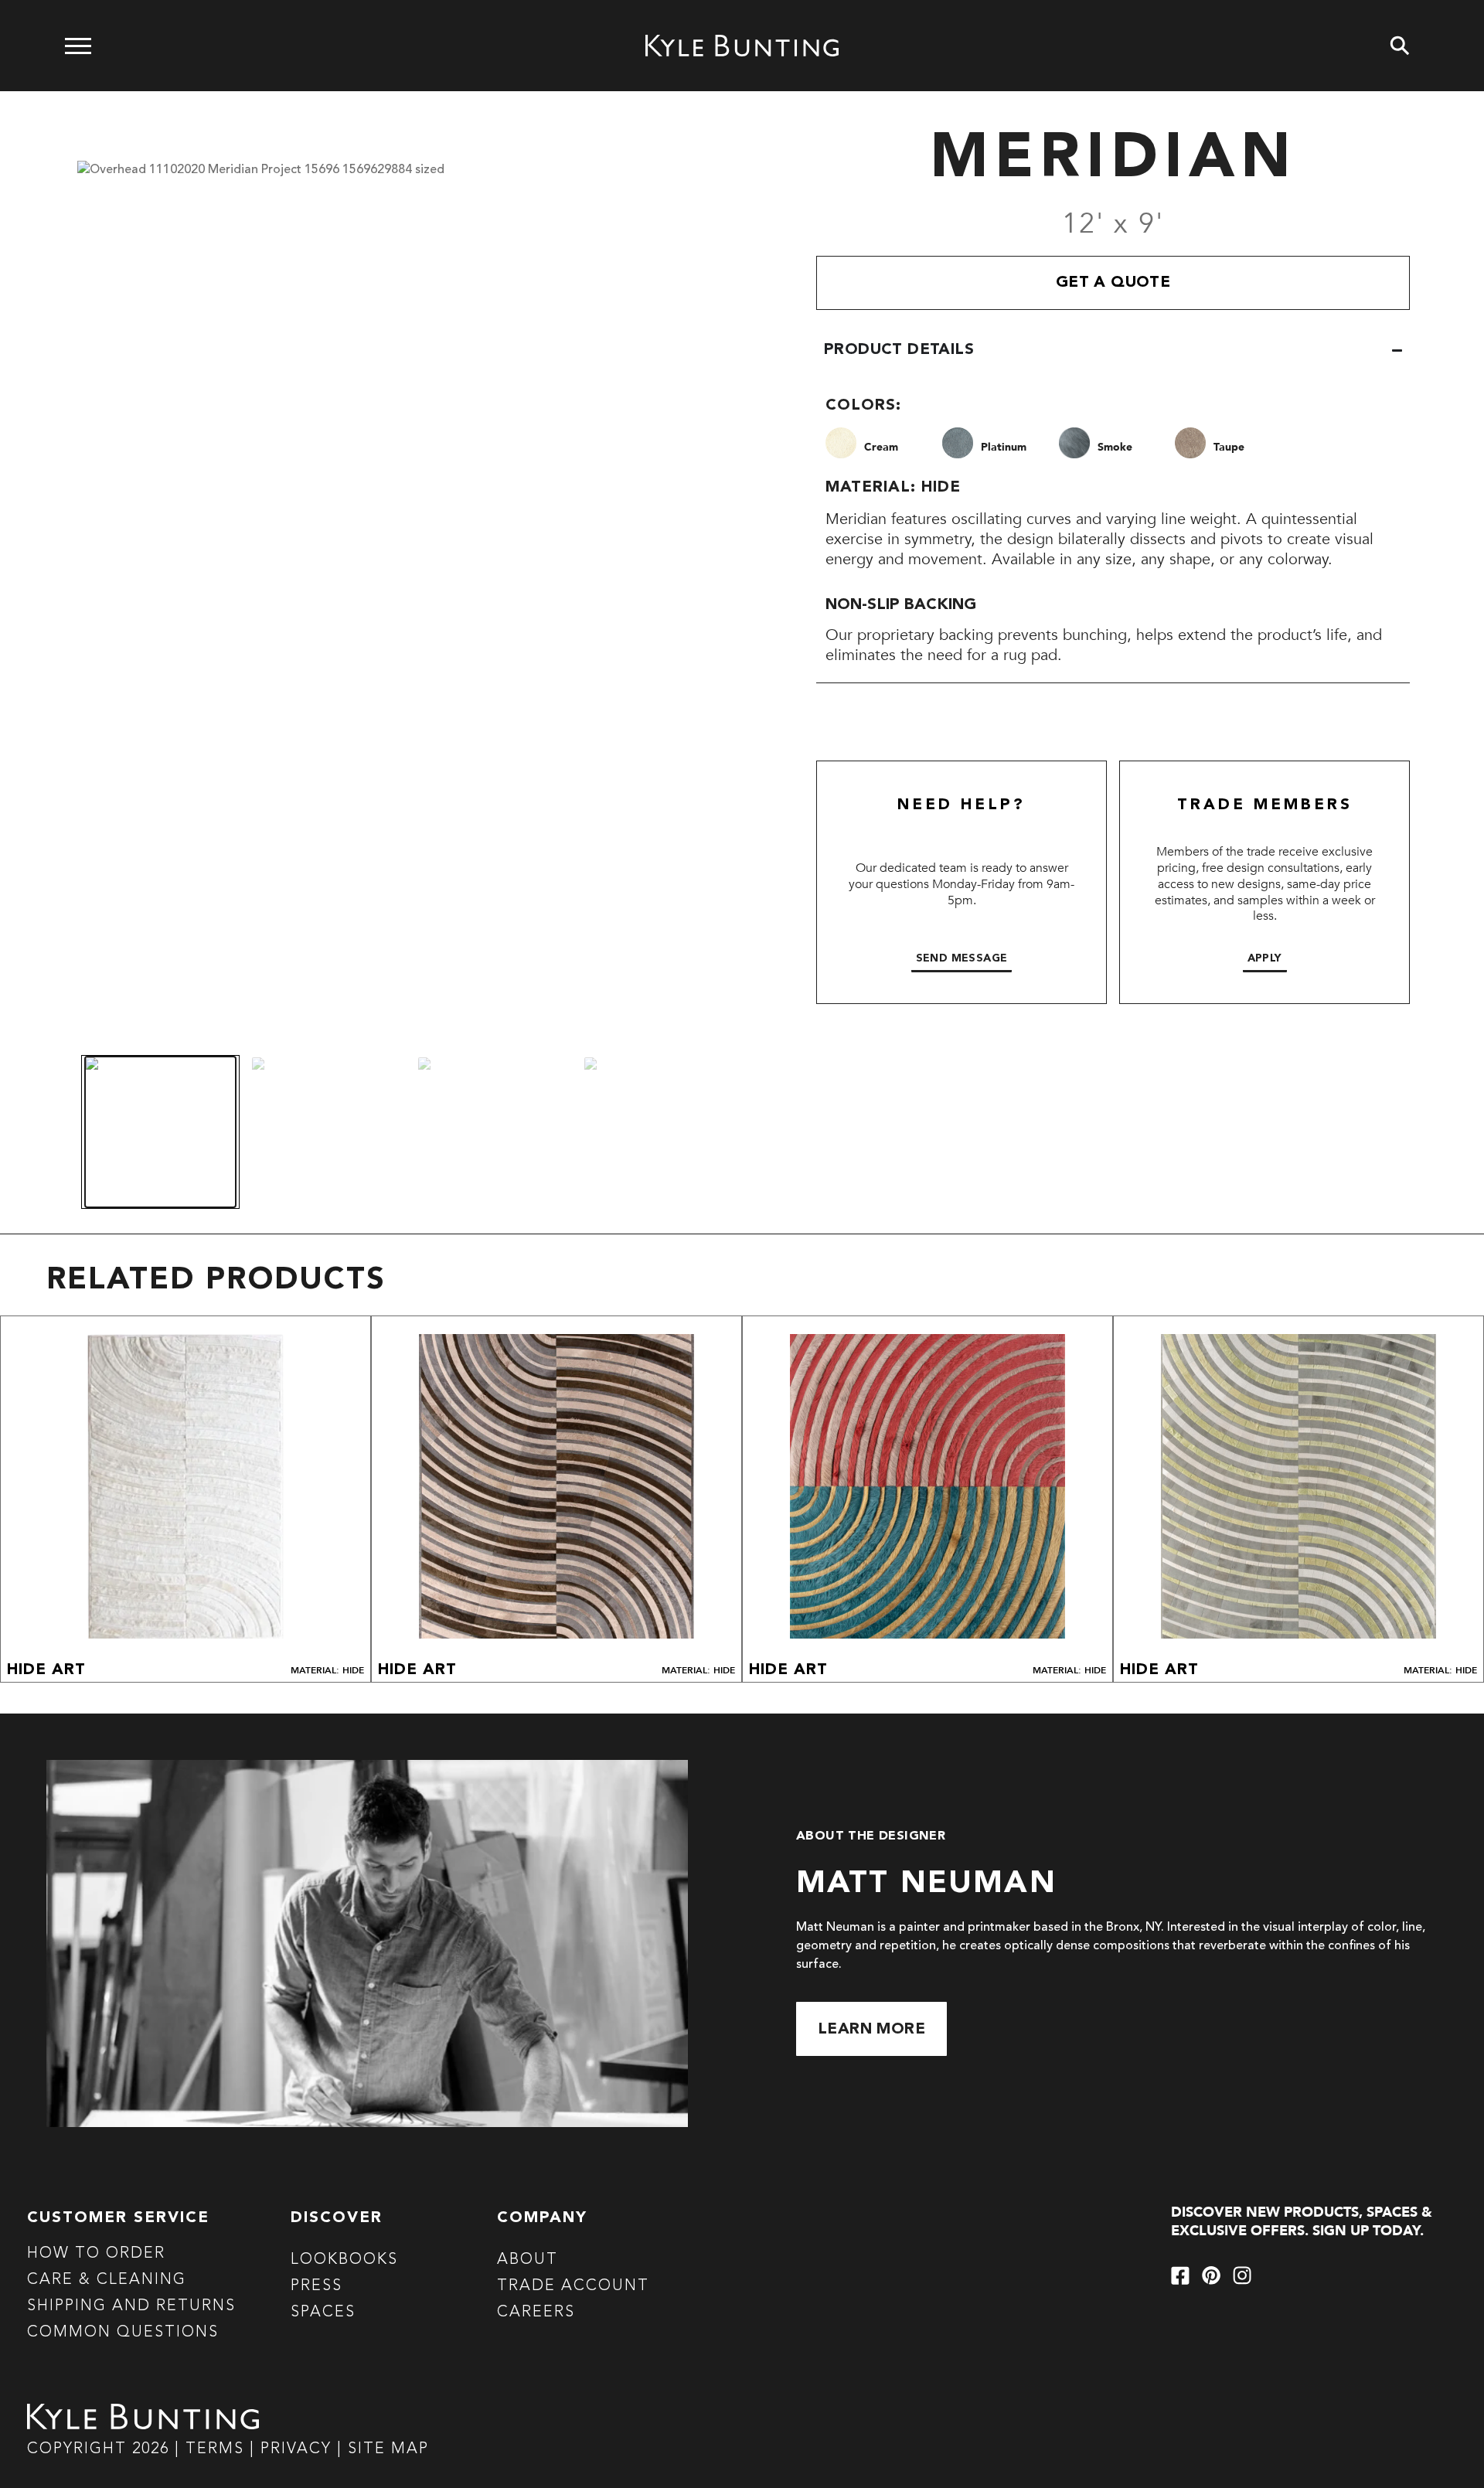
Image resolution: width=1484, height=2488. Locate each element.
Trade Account (573, 2286)
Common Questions (123, 2333)
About (528, 2260)
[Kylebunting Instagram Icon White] (1242, 2275)
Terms (215, 2449)
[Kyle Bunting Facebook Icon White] (1180, 2275)
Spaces (323, 2313)
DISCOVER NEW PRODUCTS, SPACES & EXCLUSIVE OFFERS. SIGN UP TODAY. (1302, 2222)
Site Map (388, 2449)
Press (317, 2286)
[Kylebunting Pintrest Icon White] (1211, 2275)
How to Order (96, 2254)
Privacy (299, 2449)
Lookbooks (344, 2260)
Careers (536, 2313)
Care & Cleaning (107, 2280)
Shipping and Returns (131, 2306)
